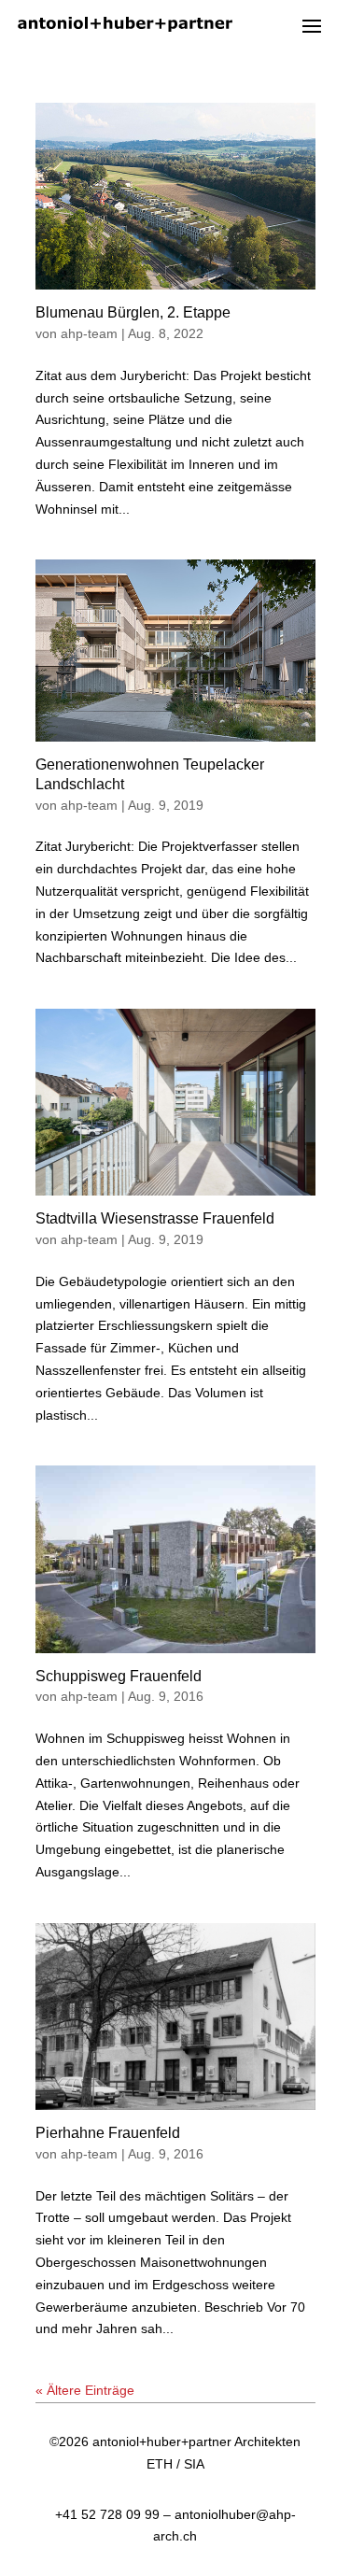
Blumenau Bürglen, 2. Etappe (133, 312)
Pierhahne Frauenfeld (108, 2133)
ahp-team (89, 333)
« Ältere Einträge (85, 2390)
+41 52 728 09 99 (107, 2514)
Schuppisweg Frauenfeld (119, 1676)
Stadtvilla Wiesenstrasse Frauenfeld (155, 1218)
